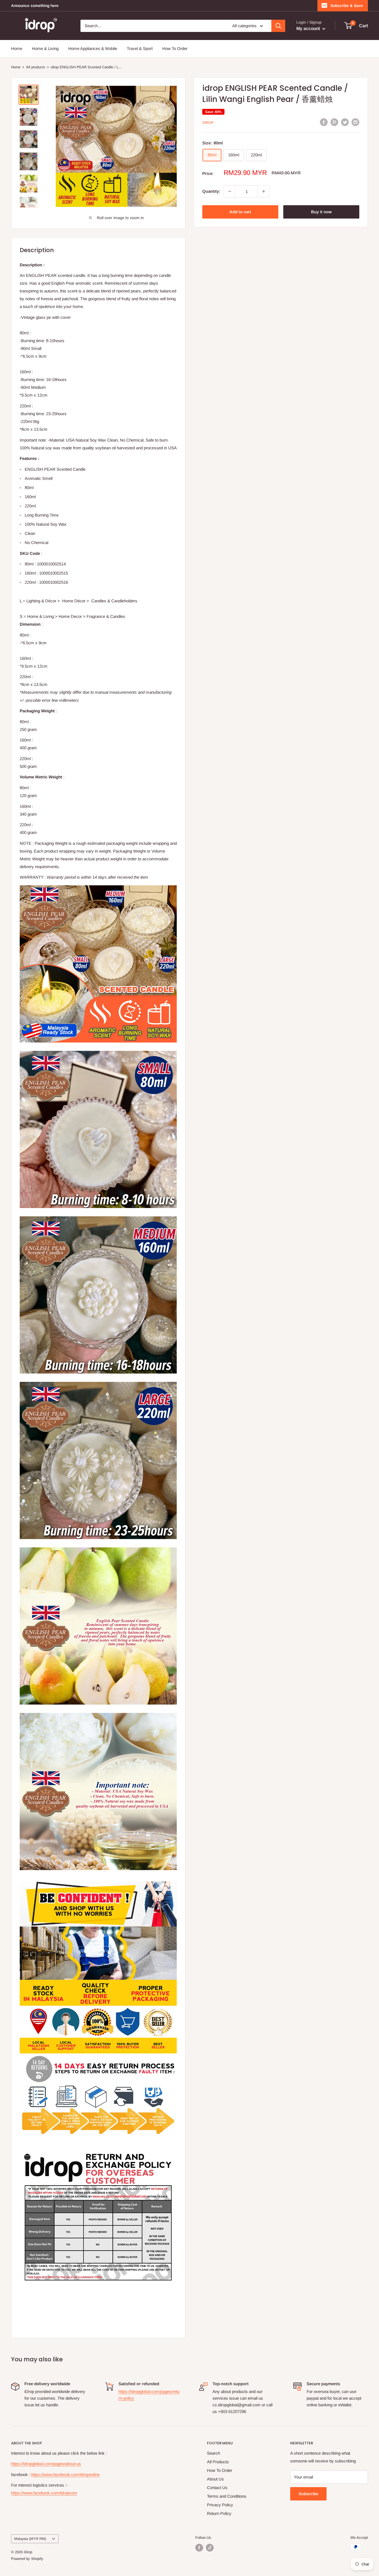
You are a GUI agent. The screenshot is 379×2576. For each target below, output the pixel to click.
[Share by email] (355, 122)
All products (36, 67)
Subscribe (308, 2494)
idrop (208, 123)
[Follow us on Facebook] (199, 2548)
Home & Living (45, 48)
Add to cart (240, 212)
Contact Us (217, 2488)
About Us (215, 2479)
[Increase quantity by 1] (264, 191)
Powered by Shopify (27, 2559)
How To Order (175, 48)
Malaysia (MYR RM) (30, 2539)
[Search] (278, 26)
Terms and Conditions (227, 2496)
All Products (218, 2462)
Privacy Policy (220, 2505)
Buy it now (321, 212)
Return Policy (219, 2513)
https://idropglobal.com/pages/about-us (46, 2464)
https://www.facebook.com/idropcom (44, 2493)
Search (213, 2453)
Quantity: (211, 191)
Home (17, 48)
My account (309, 28)
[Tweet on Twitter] (345, 122)
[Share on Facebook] (324, 122)
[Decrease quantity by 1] (230, 191)
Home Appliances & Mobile (93, 48)
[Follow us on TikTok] (210, 2548)
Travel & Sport (140, 48)
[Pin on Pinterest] (334, 122)
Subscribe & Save (347, 6)
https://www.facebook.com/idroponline (65, 2474)
